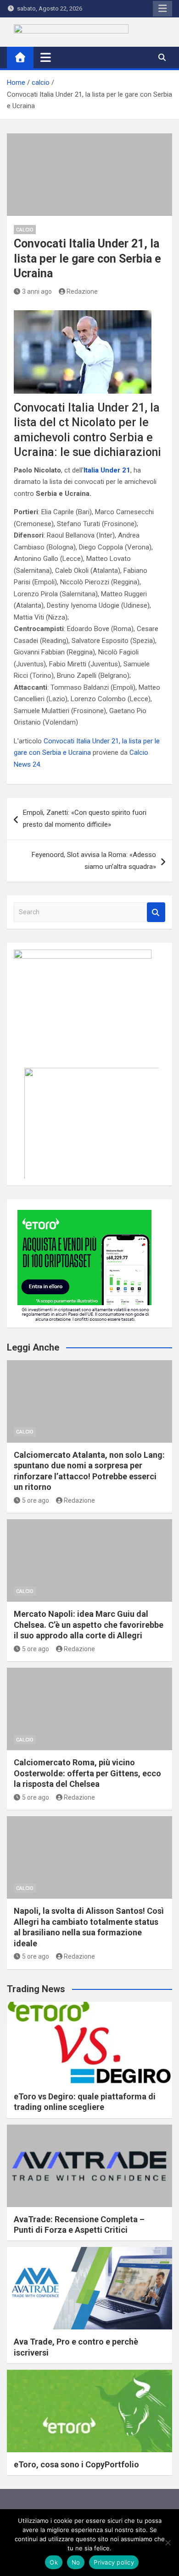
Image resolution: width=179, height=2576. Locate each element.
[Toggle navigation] (46, 57)
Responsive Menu (162, 9)
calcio (25, 230)
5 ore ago (36, 1500)
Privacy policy (114, 2562)
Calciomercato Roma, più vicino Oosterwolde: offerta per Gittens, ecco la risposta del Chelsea (87, 1773)
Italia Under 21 (107, 470)
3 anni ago (37, 291)
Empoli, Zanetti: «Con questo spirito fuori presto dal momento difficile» (85, 818)
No (76, 2562)
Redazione (82, 291)
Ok (54, 2562)
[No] (168, 2543)
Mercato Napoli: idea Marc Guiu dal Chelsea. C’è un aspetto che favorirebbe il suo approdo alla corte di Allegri (89, 1625)
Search (156, 912)
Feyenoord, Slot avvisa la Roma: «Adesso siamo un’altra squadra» (94, 861)
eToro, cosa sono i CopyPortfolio (76, 2464)
